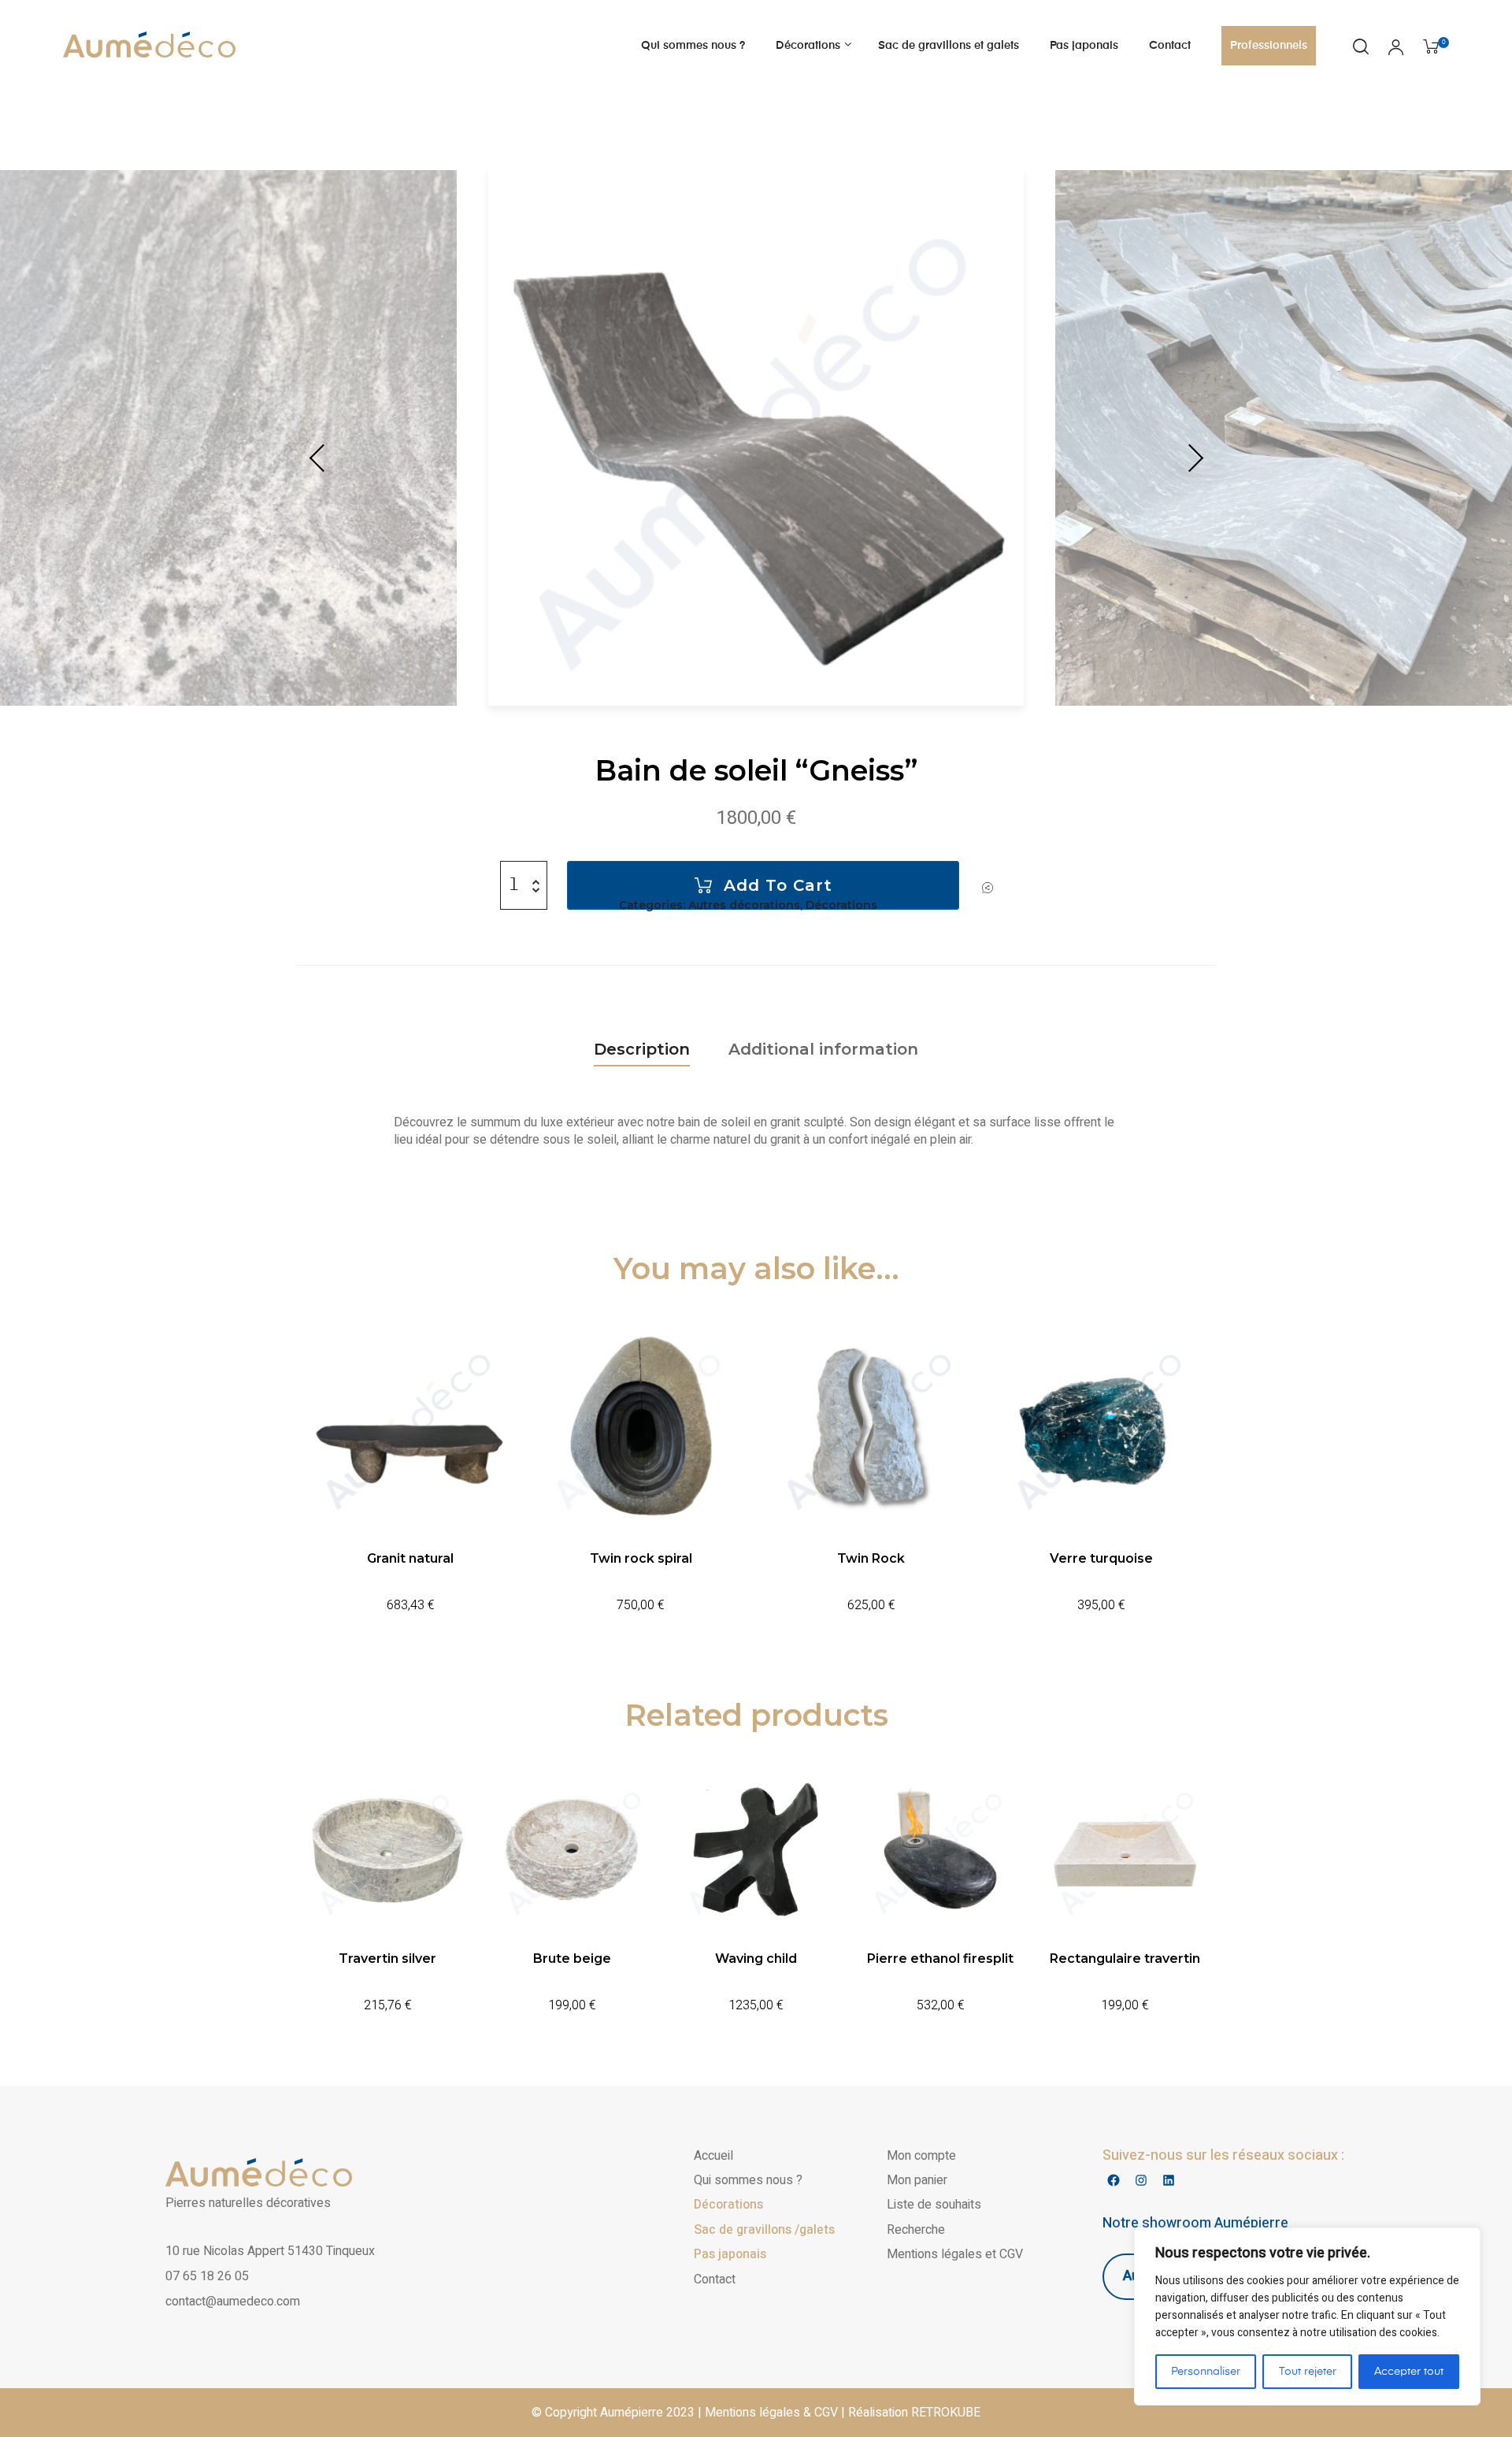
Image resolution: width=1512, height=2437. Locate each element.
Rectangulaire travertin (1125, 1959)
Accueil (713, 2156)
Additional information (823, 1049)
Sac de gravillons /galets (764, 2230)
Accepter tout (1409, 2372)
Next (1193, 458)
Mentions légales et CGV (955, 2254)
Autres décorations (744, 905)
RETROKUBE (946, 2413)
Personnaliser (1206, 2372)
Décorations (808, 46)
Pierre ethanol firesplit (940, 1959)
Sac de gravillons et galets (949, 46)
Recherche (916, 2230)
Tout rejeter (1308, 2372)
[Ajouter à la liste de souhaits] (988, 887)
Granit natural (410, 1558)
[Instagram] (1141, 2181)
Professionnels (1269, 46)
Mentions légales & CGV (771, 2413)
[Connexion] (1396, 49)
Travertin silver (387, 1959)
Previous (319, 458)
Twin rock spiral (641, 1558)
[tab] (642, 1049)
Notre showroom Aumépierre (1195, 2223)
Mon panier (917, 2180)
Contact (1170, 46)
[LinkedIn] (1168, 2181)
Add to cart (778, 885)
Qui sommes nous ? (693, 46)
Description (642, 1049)
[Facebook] (1113, 2181)
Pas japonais (1084, 46)
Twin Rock (871, 1558)
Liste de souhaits (934, 2205)
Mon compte (921, 2156)
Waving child (756, 1959)
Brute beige (572, 1959)
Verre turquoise (1101, 1558)
